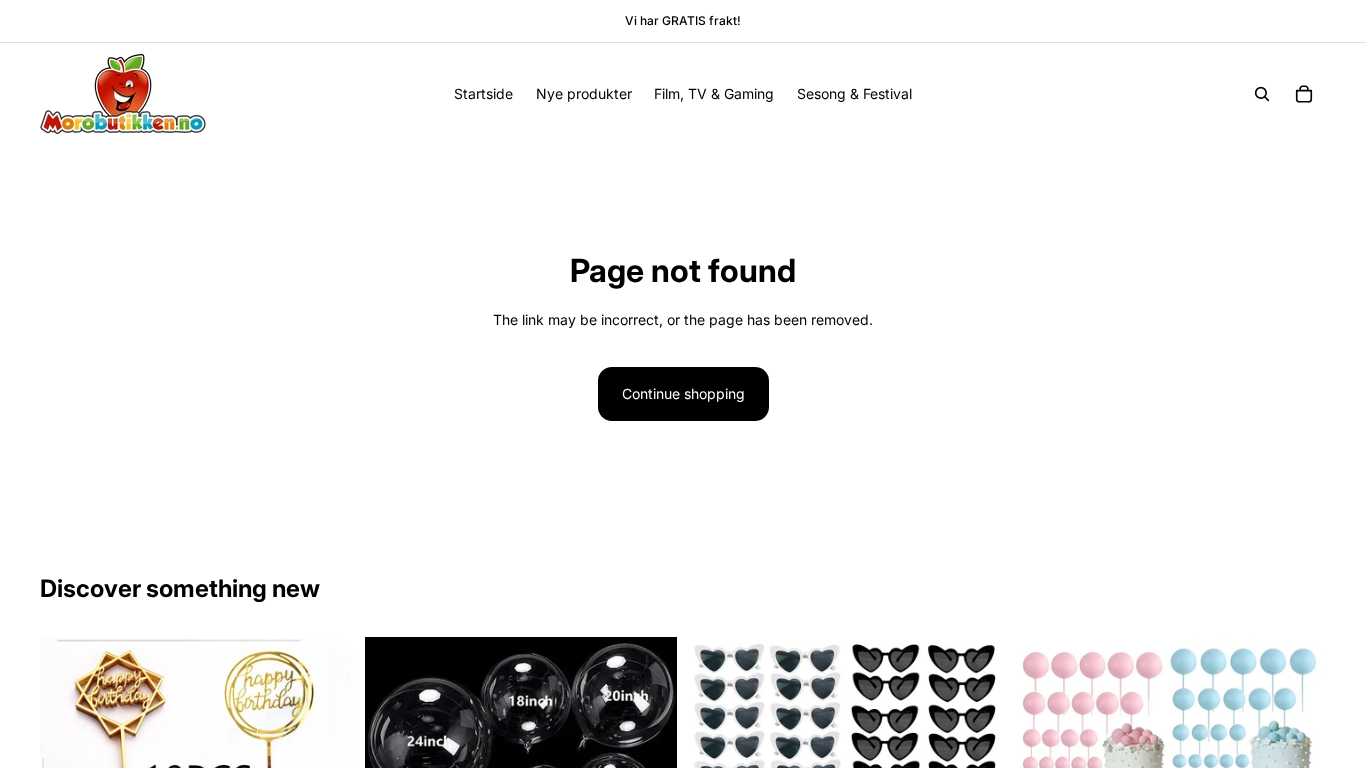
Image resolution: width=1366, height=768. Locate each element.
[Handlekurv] (1304, 94)
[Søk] (1262, 94)
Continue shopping (683, 393)
